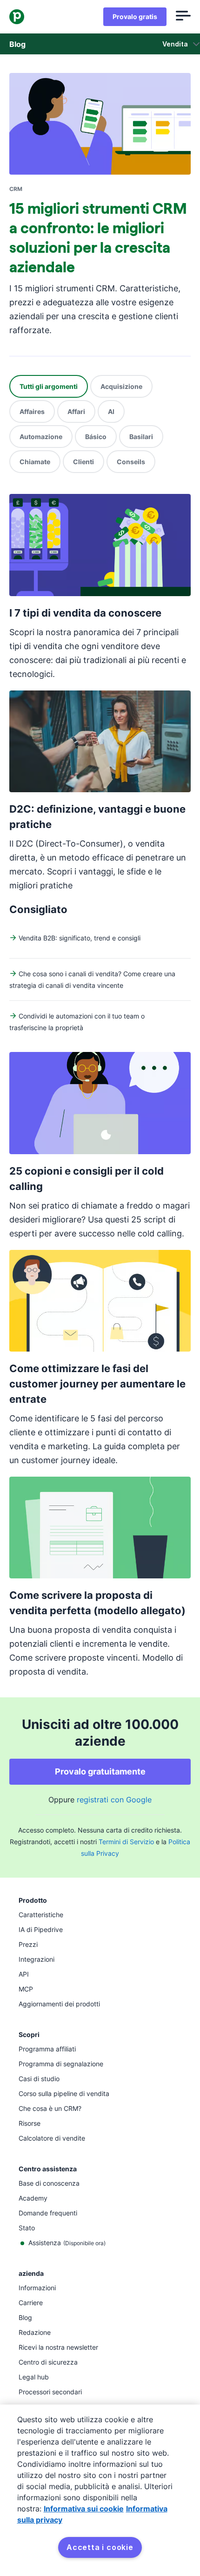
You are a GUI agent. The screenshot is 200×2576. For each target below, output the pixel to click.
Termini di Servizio (126, 1842)
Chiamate (35, 462)
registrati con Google (114, 1800)
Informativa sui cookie (84, 2509)
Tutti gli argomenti (49, 386)
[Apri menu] (183, 17)
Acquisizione (121, 386)
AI (111, 411)
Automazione (41, 437)
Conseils (131, 462)
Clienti (83, 462)
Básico (96, 437)
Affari (76, 411)
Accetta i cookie (100, 2547)
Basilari (141, 437)
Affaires (32, 411)
